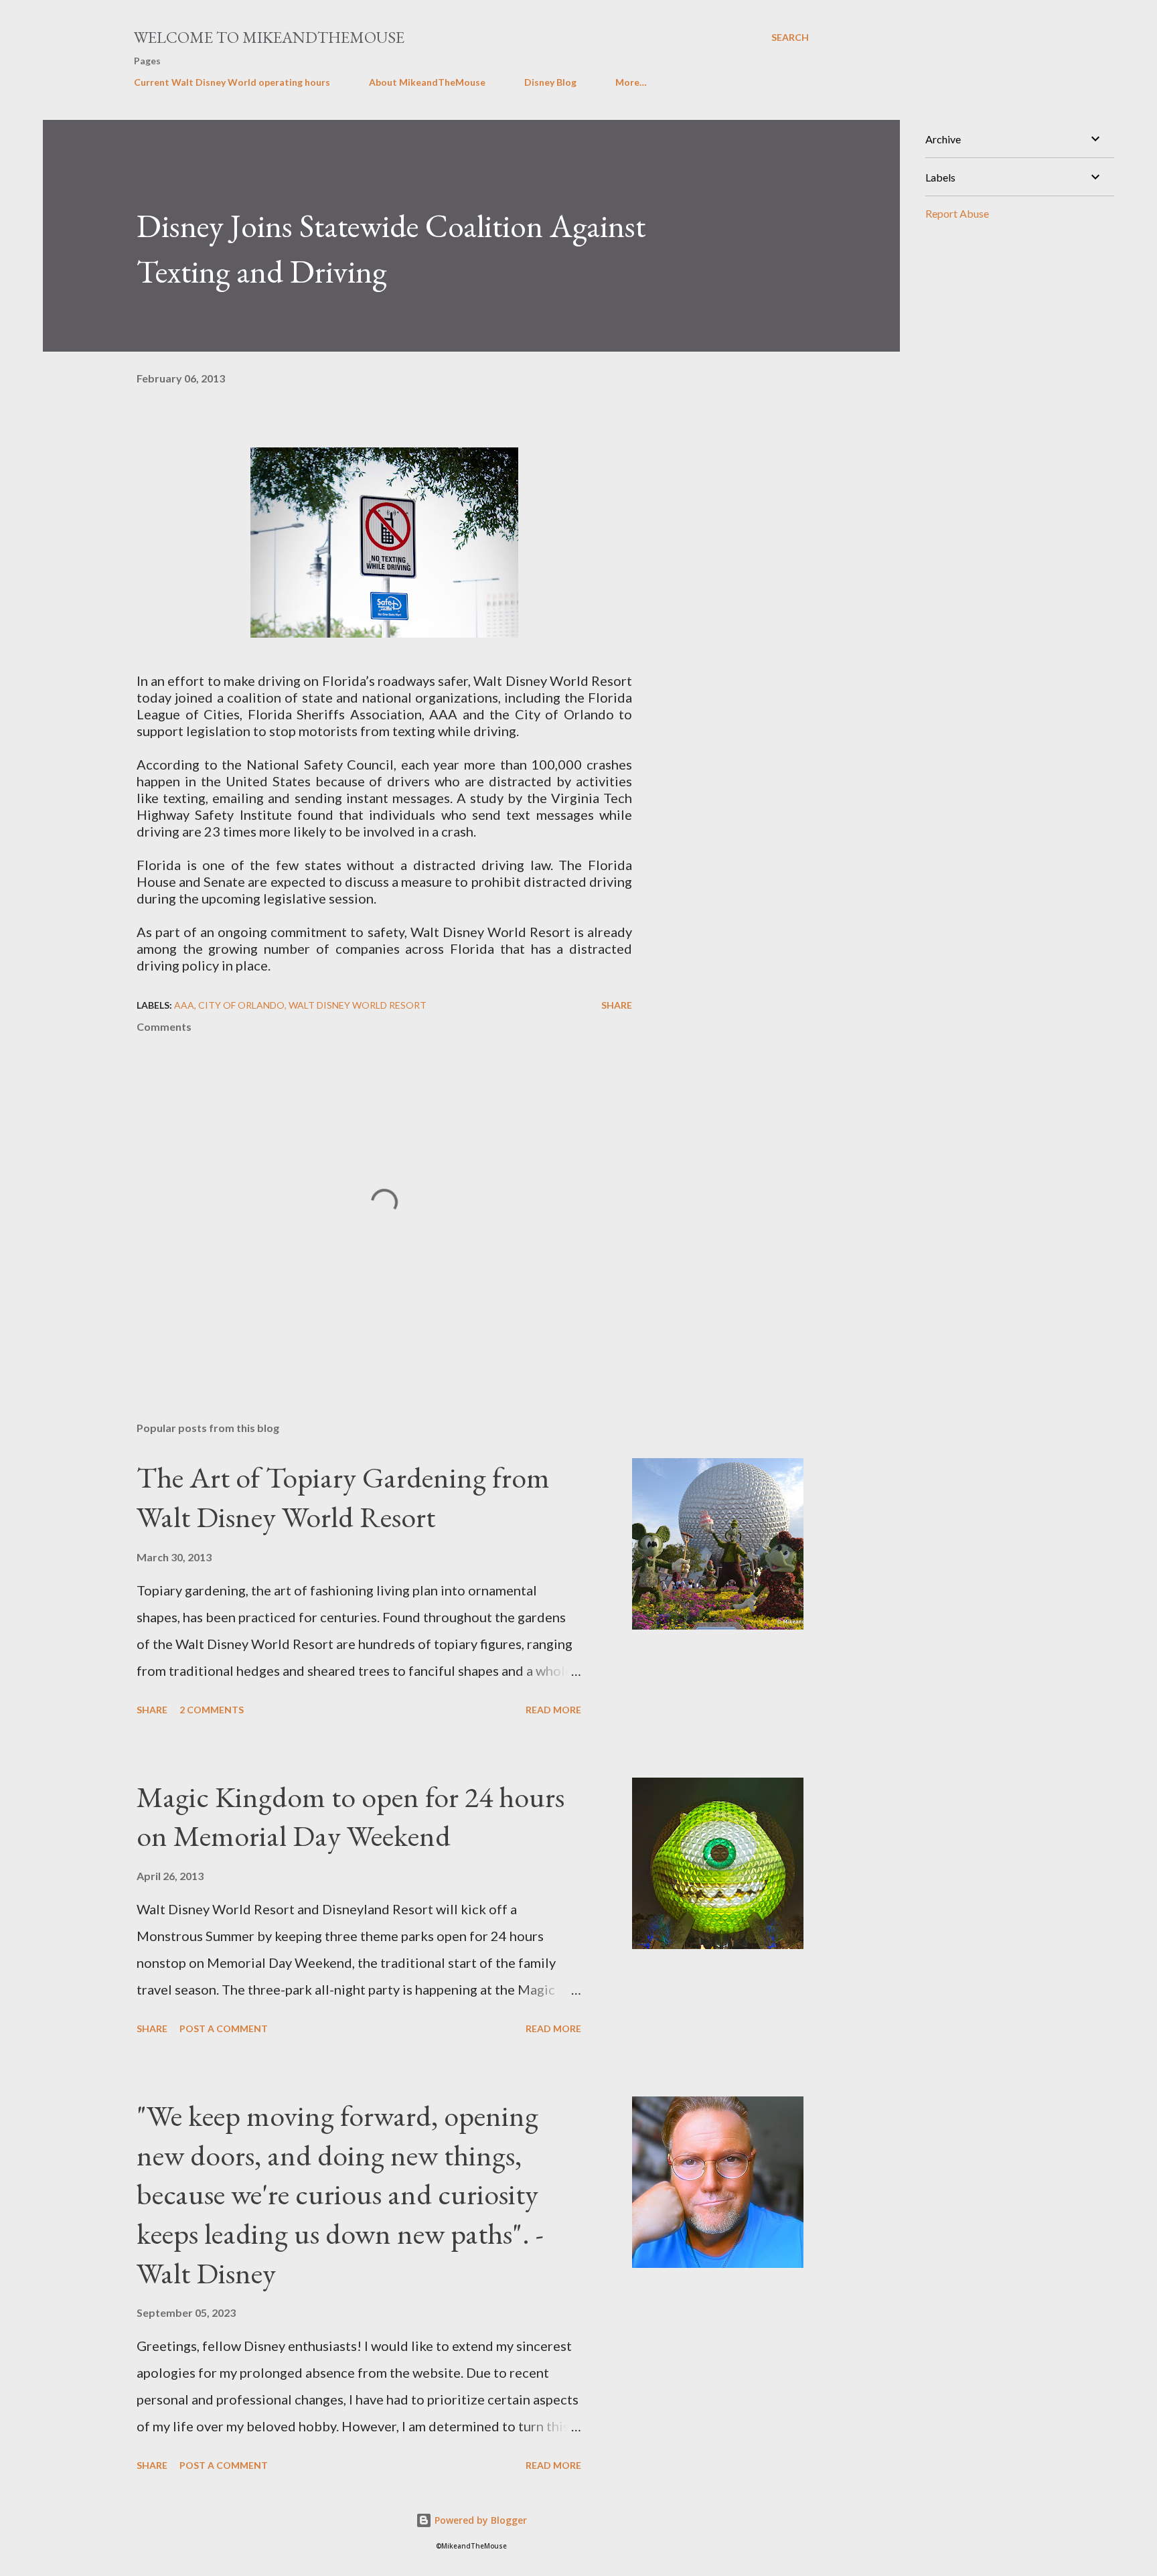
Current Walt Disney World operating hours (232, 82)
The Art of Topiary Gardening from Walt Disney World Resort (343, 1497)
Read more (553, 1710)
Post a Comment (224, 2028)
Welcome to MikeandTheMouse (269, 37)
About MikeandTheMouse (427, 82)
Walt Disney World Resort (358, 1005)
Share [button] (617, 1005)
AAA (184, 1005)
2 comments (212, 1710)
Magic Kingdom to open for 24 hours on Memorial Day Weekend (351, 1816)
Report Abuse (957, 213)
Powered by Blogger (479, 2520)
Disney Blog (550, 82)
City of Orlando (241, 1005)
